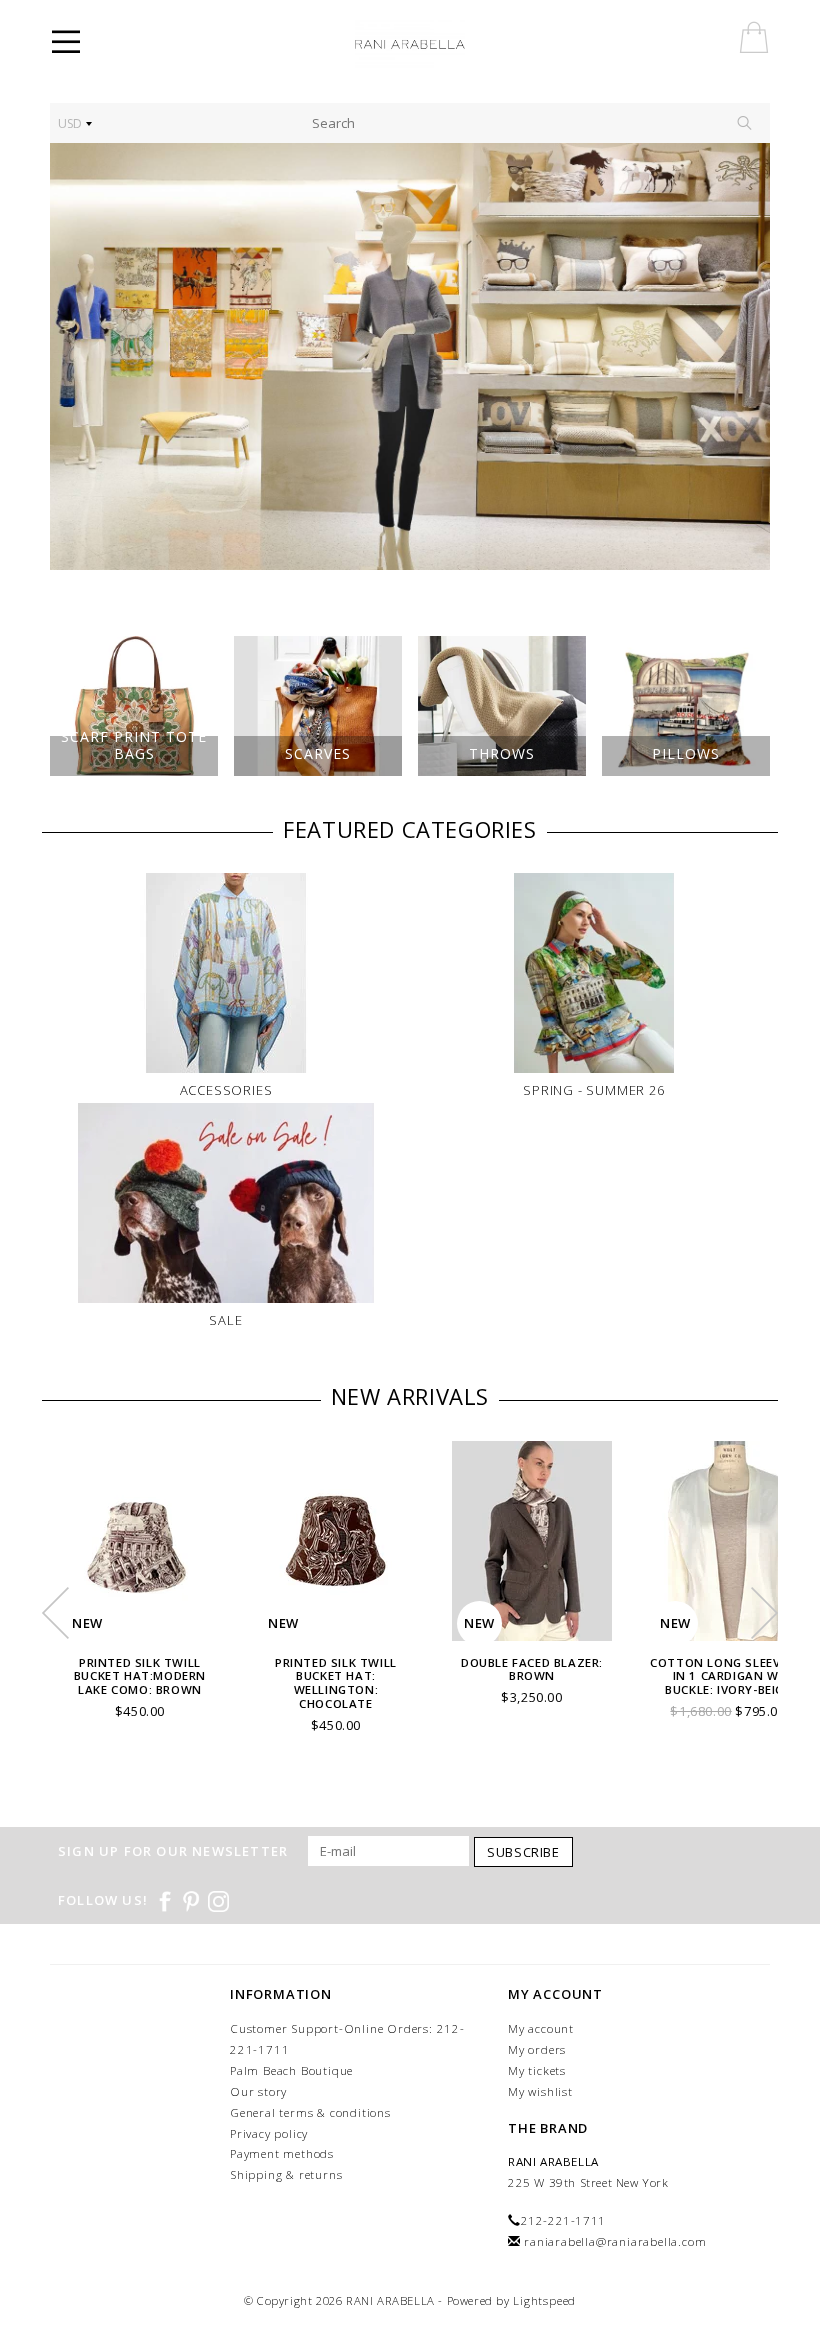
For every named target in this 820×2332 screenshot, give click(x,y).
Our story (258, 2091)
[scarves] (410, 356)
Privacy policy (269, 2133)
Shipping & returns (286, 2174)
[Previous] (75, 357)
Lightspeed (544, 2300)
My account (541, 2028)
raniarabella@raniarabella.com (615, 2241)
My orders (537, 2049)
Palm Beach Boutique (291, 2070)
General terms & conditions (310, 2112)
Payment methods (282, 2153)
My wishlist (540, 2091)
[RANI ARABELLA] (438, 45)
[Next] (744, 357)
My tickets (537, 2070)
